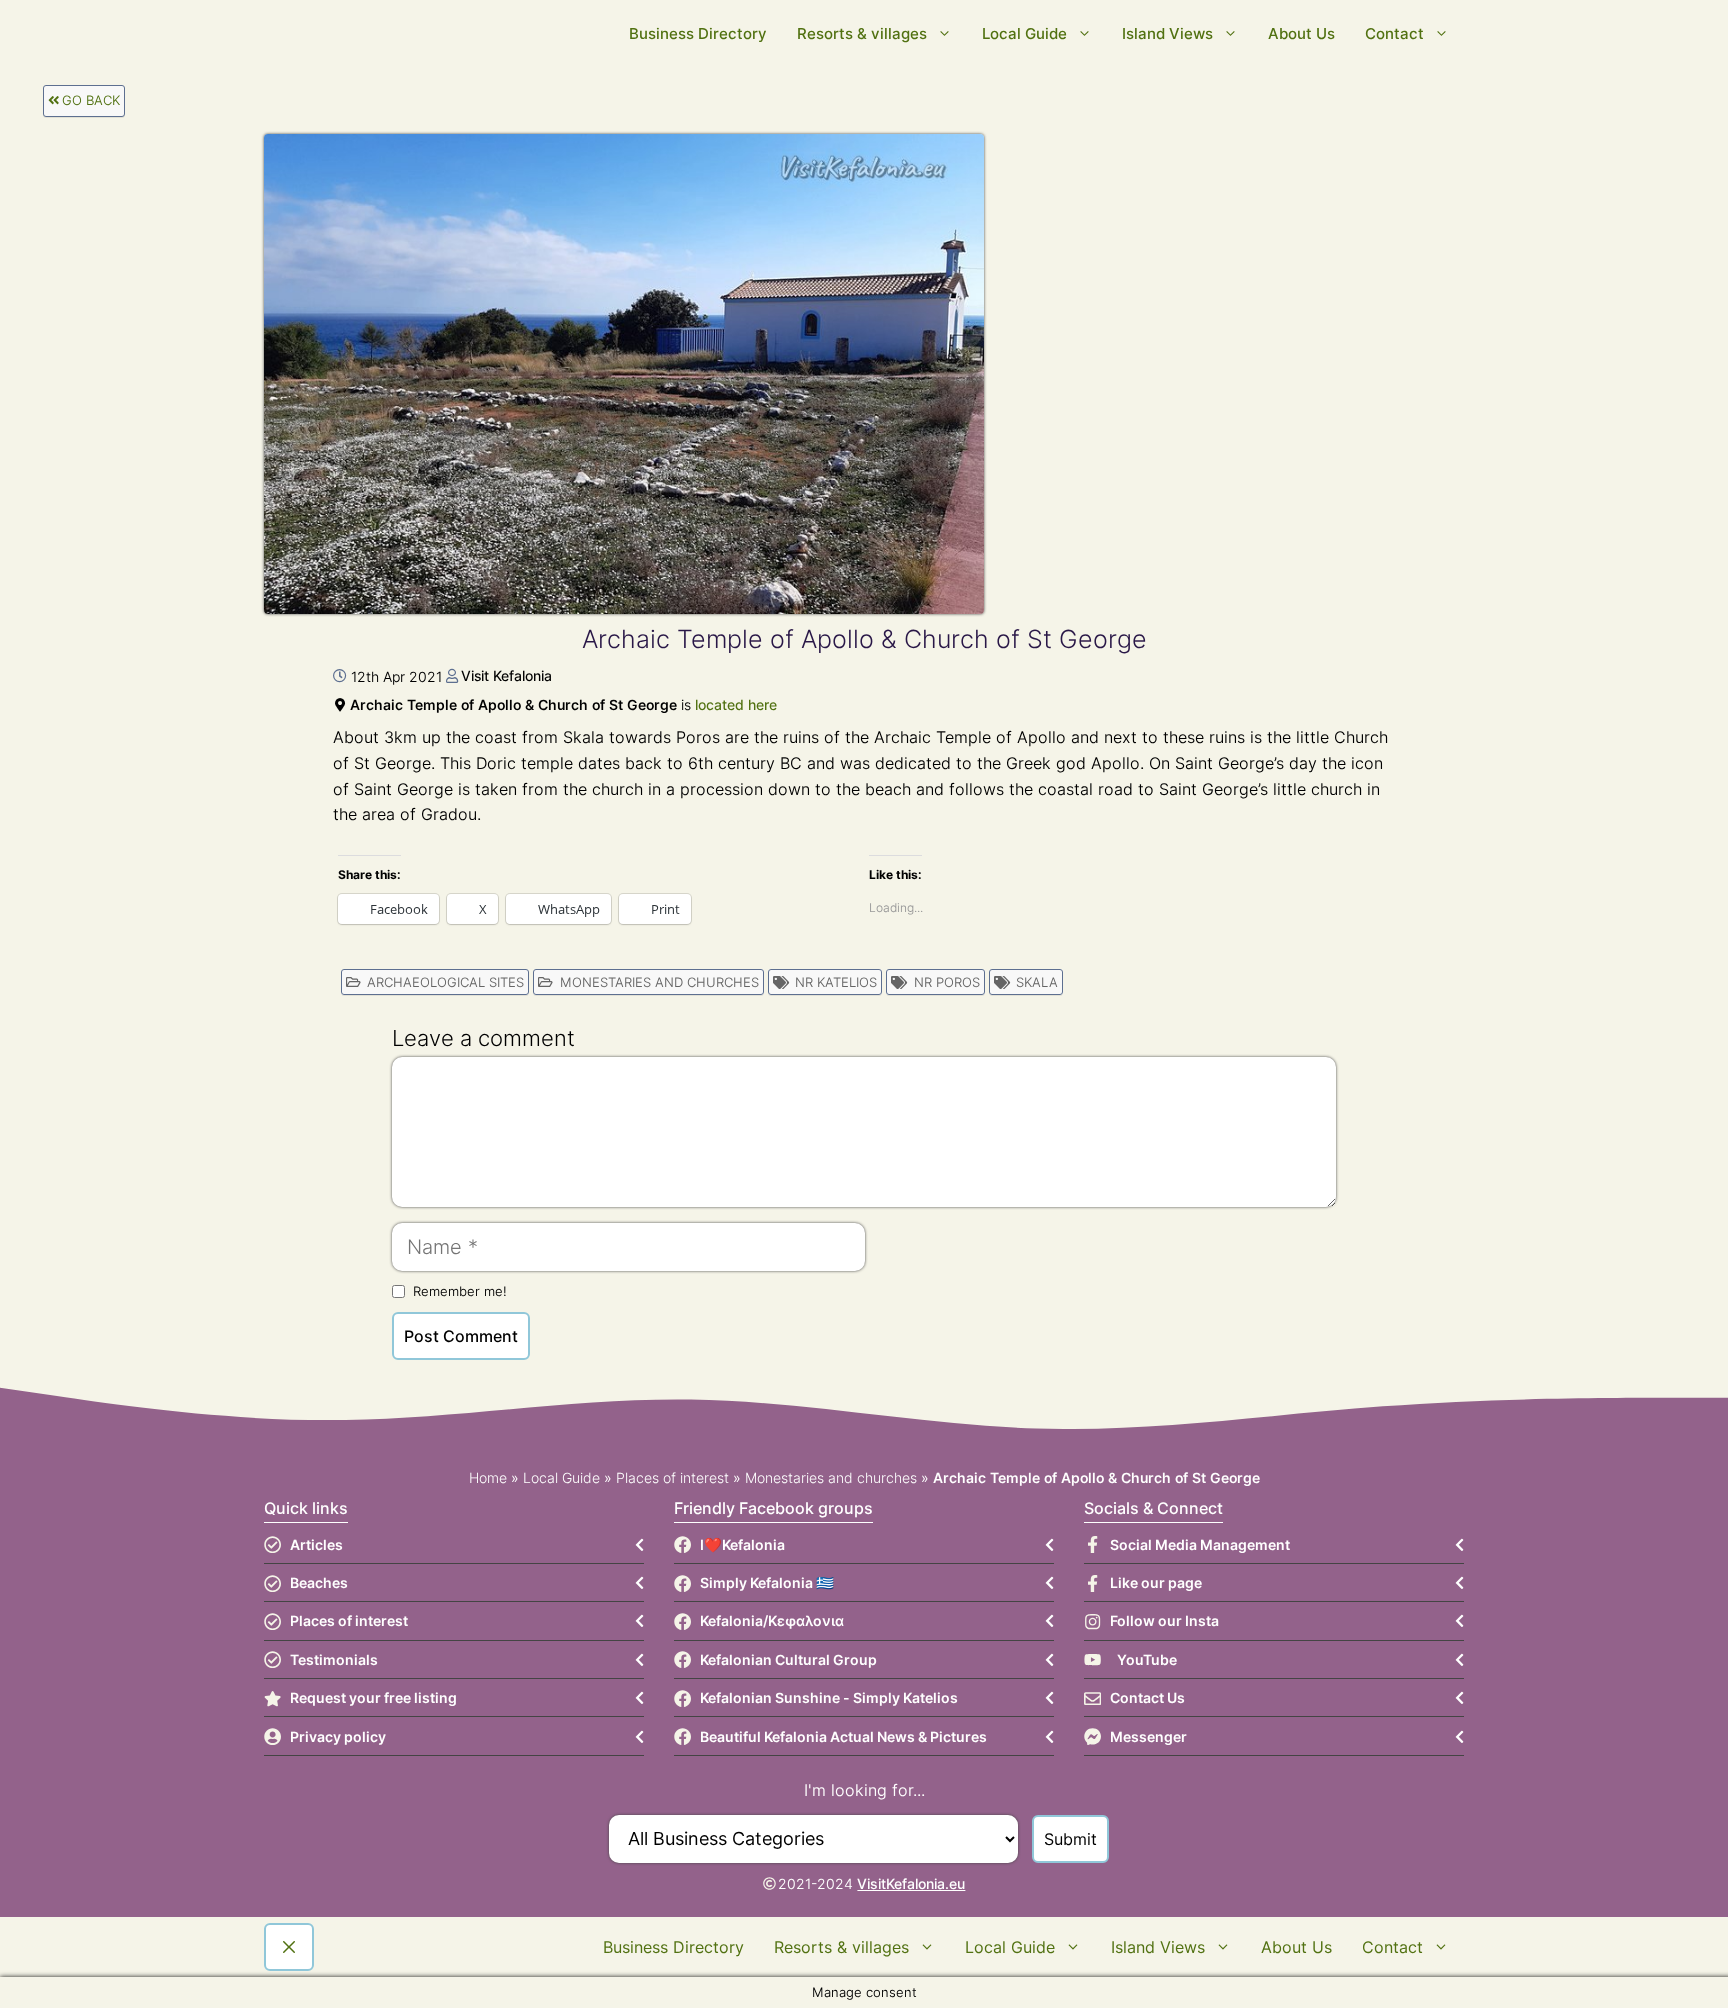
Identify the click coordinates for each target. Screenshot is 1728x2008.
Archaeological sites (445, 982)
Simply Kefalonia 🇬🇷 (767, 1582)
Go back (91, 100)
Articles (316, 1544)
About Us (1301, 33)
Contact (1394, 33)
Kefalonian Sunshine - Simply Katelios (829, 1697)
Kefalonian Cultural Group (788, 1659)
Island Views (1167, 33)
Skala (1037, 982)
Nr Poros (947, 982)
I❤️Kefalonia (742, 1544)
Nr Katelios (836, 982)
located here (736, 704)
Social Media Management (1200, 1544)
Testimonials (334, 1659)
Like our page (1156, 1582)
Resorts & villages (862, 33)
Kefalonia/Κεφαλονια (772, 1620)
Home (488, 1477)
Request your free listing (373, 1697)
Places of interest (672, 1477)
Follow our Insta (1164, 1620)
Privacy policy (338, 1736)
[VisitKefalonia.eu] (584, 33)
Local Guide (1024, 33)
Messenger (1148, 1736)
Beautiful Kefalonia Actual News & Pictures (843, 1736)
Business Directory (698, 33)
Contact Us (1147, 1697)
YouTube (1147, 1659)
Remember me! (460, 1291)
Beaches (319, 1582)
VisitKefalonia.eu (911, 1883)
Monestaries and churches (659, 982)
